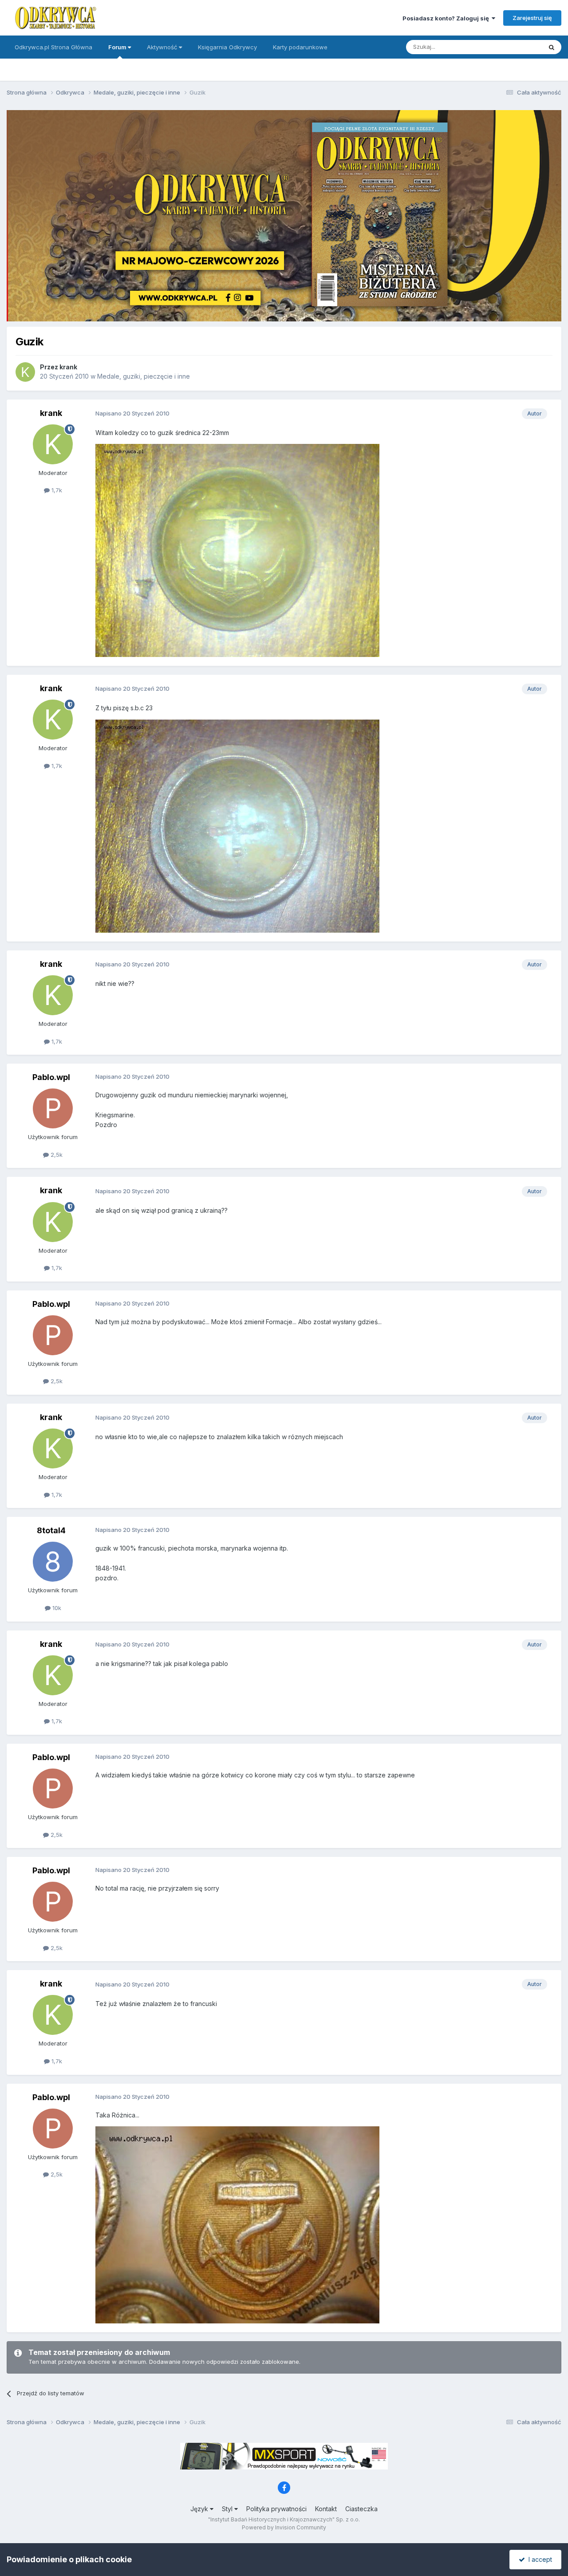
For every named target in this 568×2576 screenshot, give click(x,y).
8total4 (51, 1530)
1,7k (56, 490)
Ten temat (517, 47)
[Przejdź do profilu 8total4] (53, 1562)
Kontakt (326, 2509)
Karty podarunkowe (300, 47)
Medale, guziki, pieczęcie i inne (144, 376)
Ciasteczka (361, 2509)
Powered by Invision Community (284, 2527)
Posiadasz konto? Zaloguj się (447, 18)
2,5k (56, 1155)
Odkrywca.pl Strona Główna (53, 47)
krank (68, 367)
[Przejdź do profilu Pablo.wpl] (53, 1108)
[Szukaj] (552, 47)
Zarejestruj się (532, 18)
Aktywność (163, 47)
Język (200, 2509)
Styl (228, 2509)
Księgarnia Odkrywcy (227, 47)
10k (56, 1608)
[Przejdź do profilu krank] (25, 372)
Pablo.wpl (51, 1077)
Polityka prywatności (276, 2509)
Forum (118, 47)
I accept (538, 2559)
